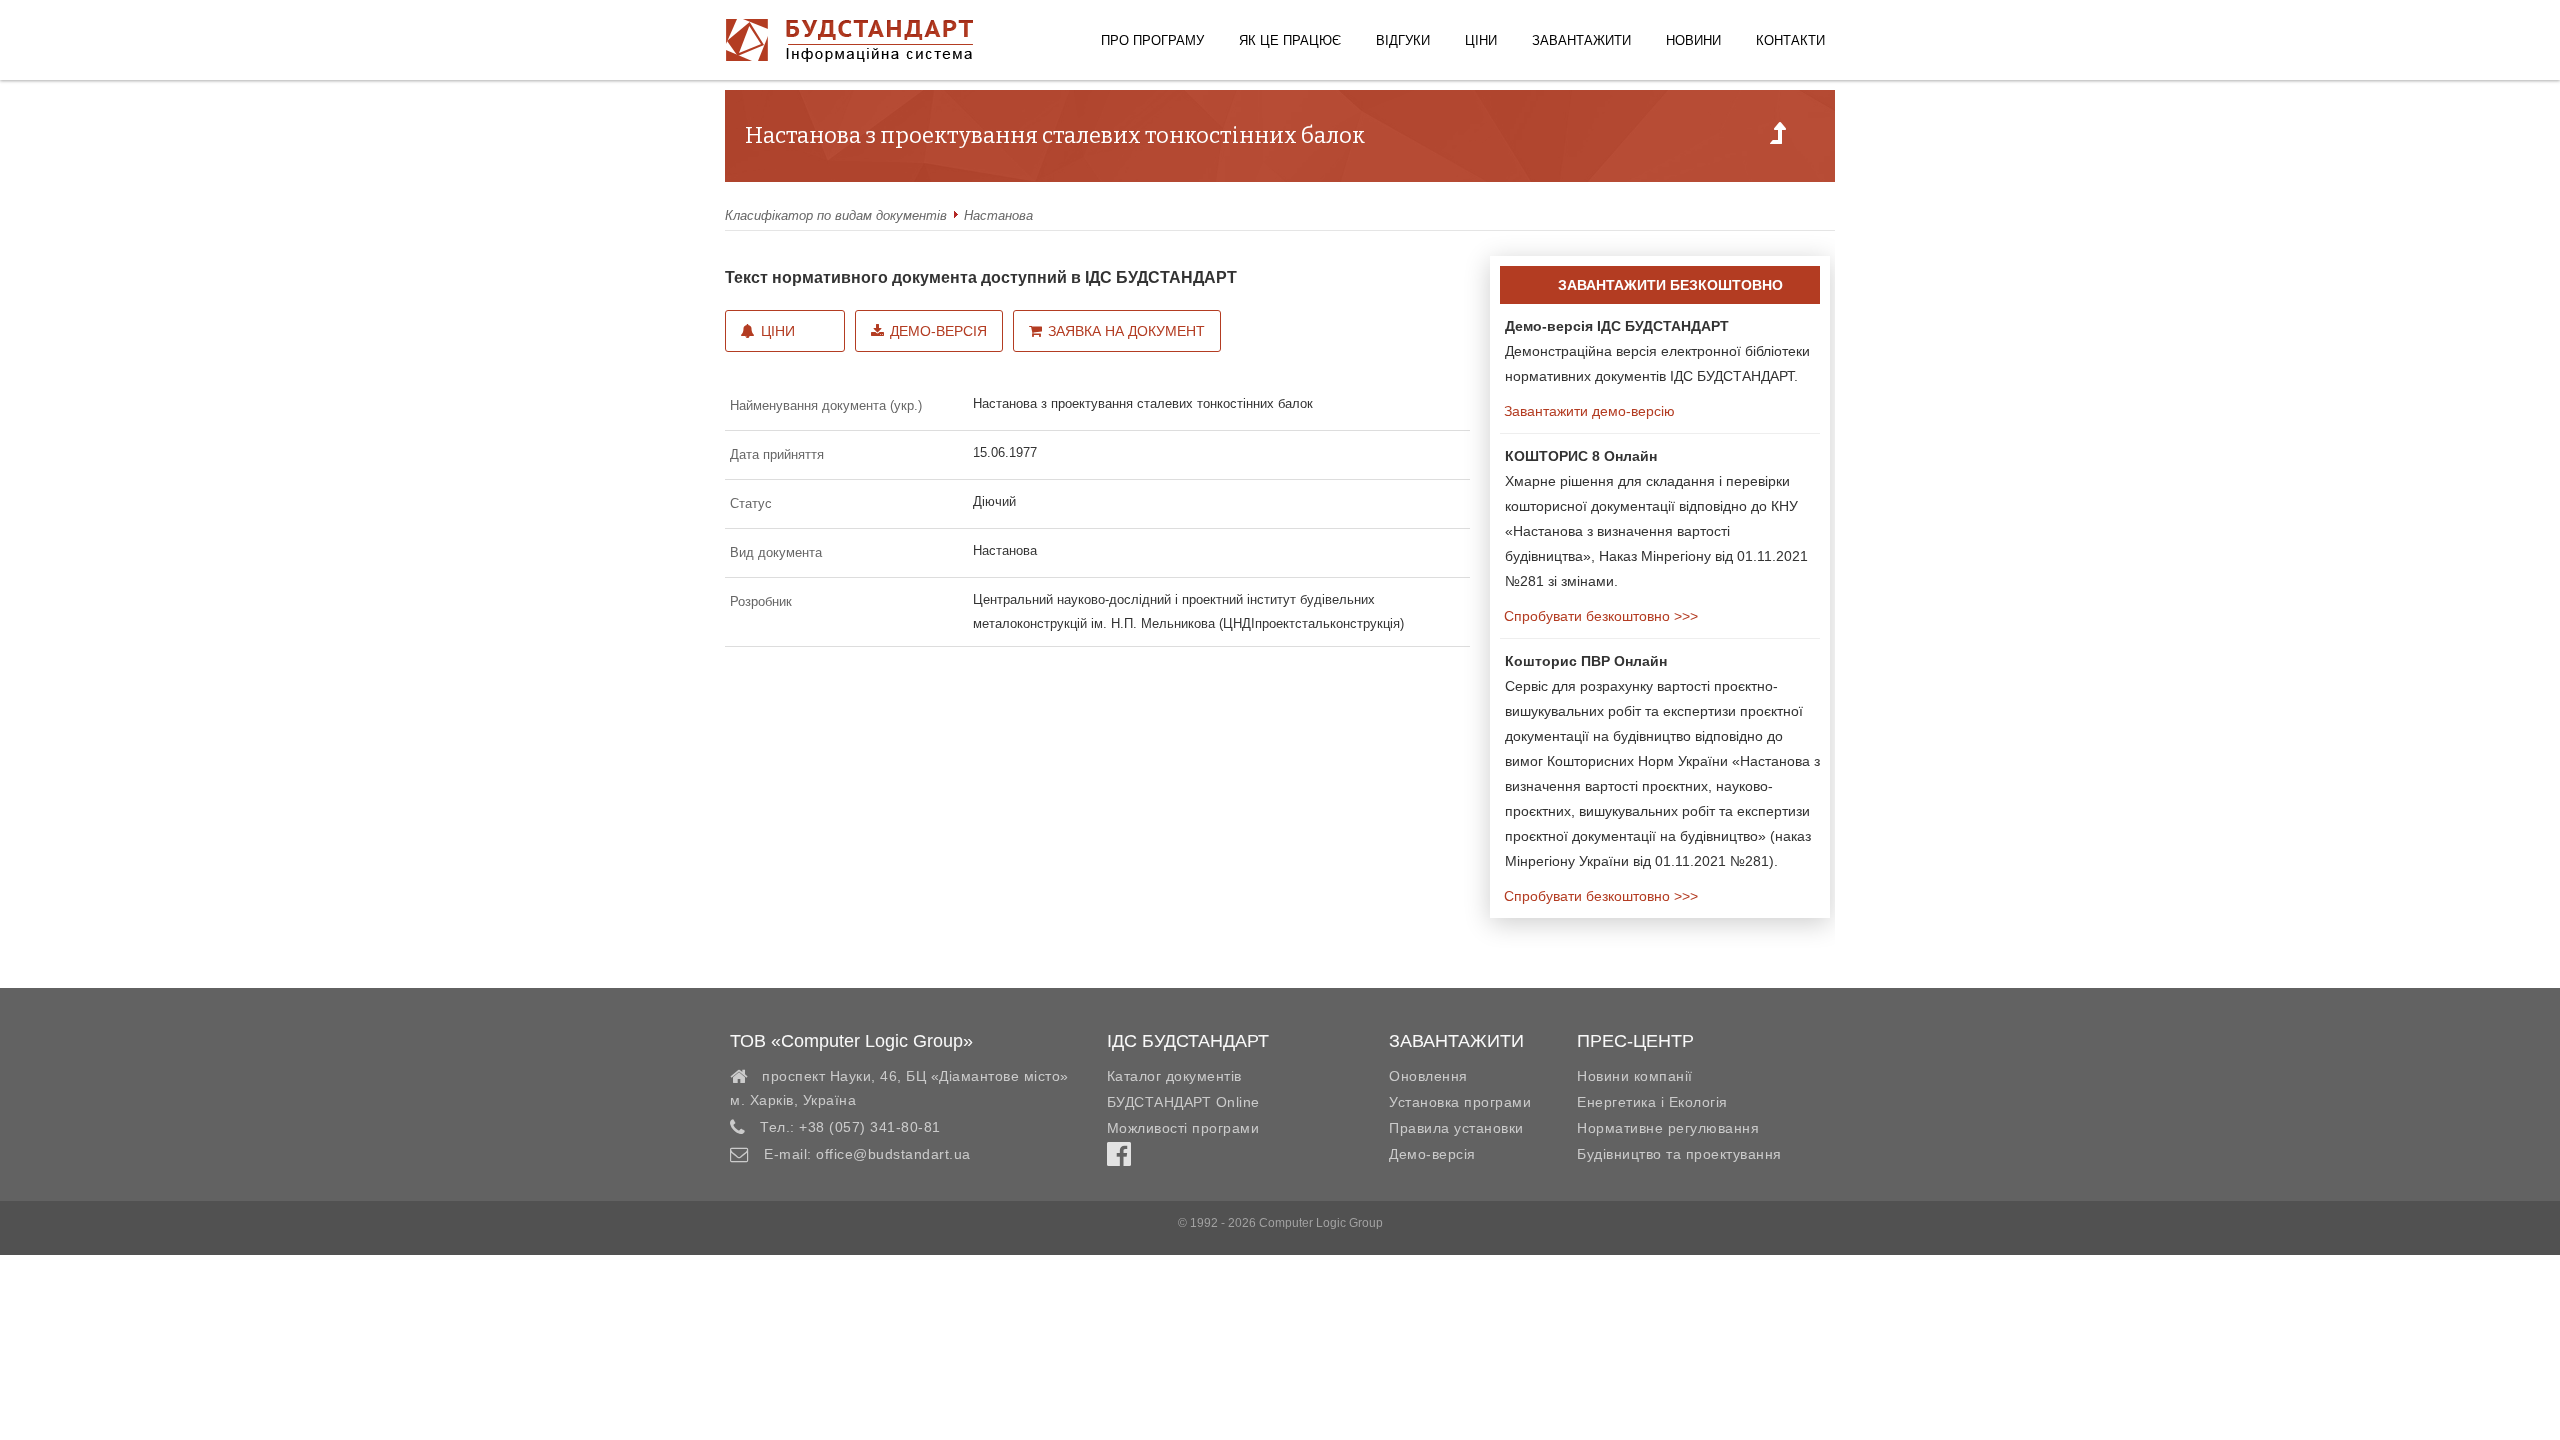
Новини (1693, 40)
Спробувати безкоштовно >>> (1599, 616)
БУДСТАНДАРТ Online (1183, 1102)
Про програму (1152, 40)
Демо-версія (938, 331)
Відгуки (1403, 40)
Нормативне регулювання (1668, 1128)
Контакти (1790, 40)
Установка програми (1460, 1102)
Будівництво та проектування (1679, 1154)
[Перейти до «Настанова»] (1778, 139)
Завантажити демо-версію (1587, 411)
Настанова (998, 215)
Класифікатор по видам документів (836, 215)
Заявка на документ (1126, 331)
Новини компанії (1635, 1076)
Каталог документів (1174, 1076)
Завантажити (1581, 40)
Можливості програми (1183, 1128)
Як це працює (1290, 40)
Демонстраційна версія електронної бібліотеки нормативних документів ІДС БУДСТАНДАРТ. (1657, 351)
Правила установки (1456, 1128)
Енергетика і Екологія (1652, 1102)
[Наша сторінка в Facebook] (1119, 1159)
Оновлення (1428, 1076)
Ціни (1481, 40)
